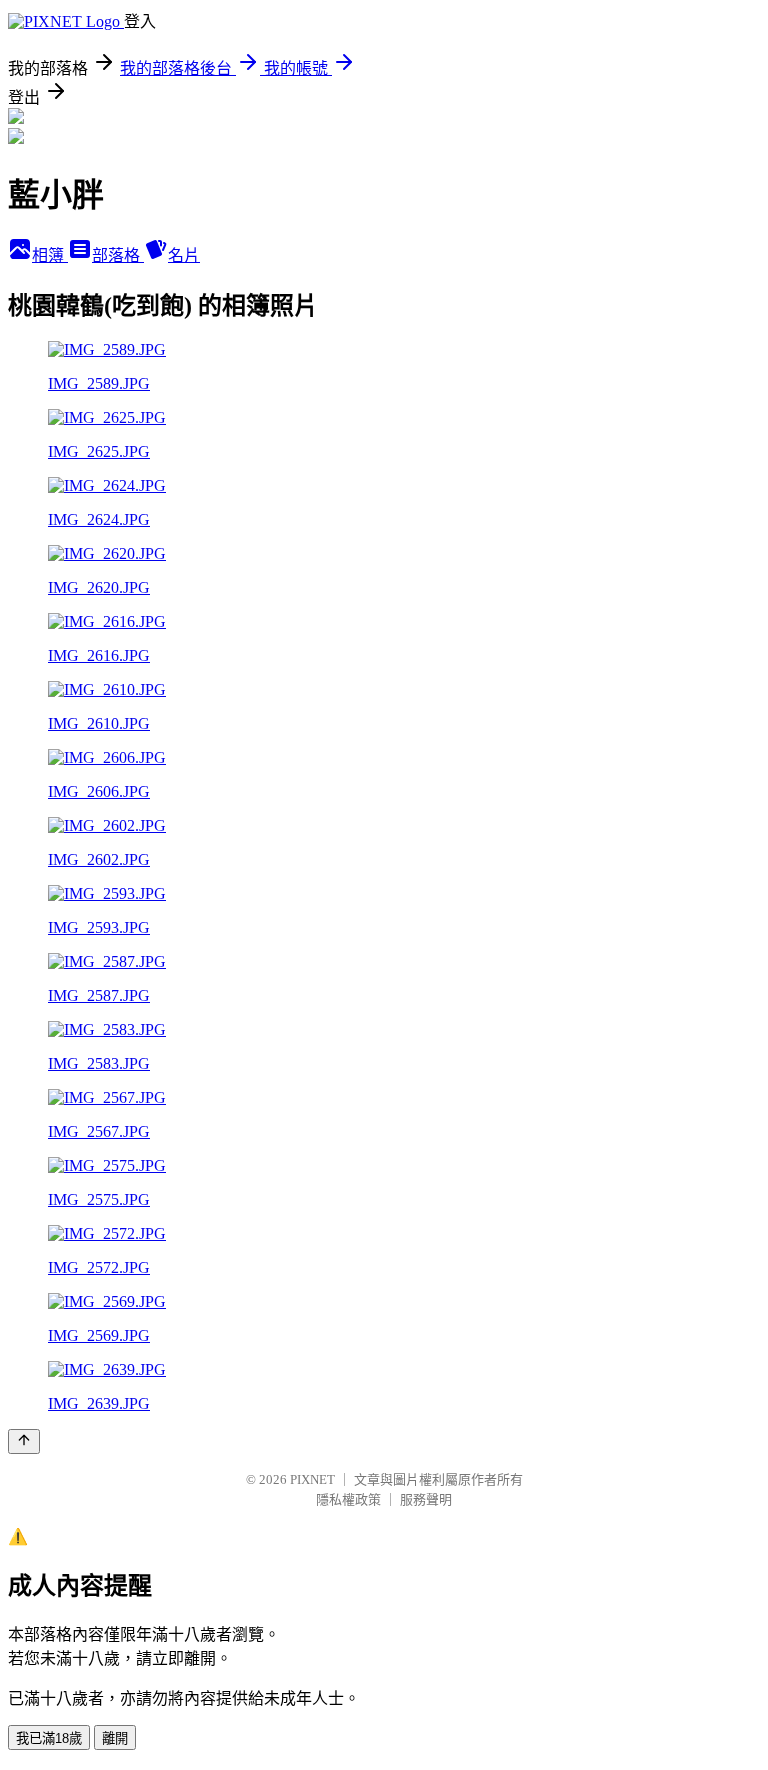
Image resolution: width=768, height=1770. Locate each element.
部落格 (118, 255)
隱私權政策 (348, 1499)
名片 (184, 255)
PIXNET (312, 1479)
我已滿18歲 (49, 1738)
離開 (115, 1738)
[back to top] (24, 1441)
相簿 (50, 255)
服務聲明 (426, 1499)
